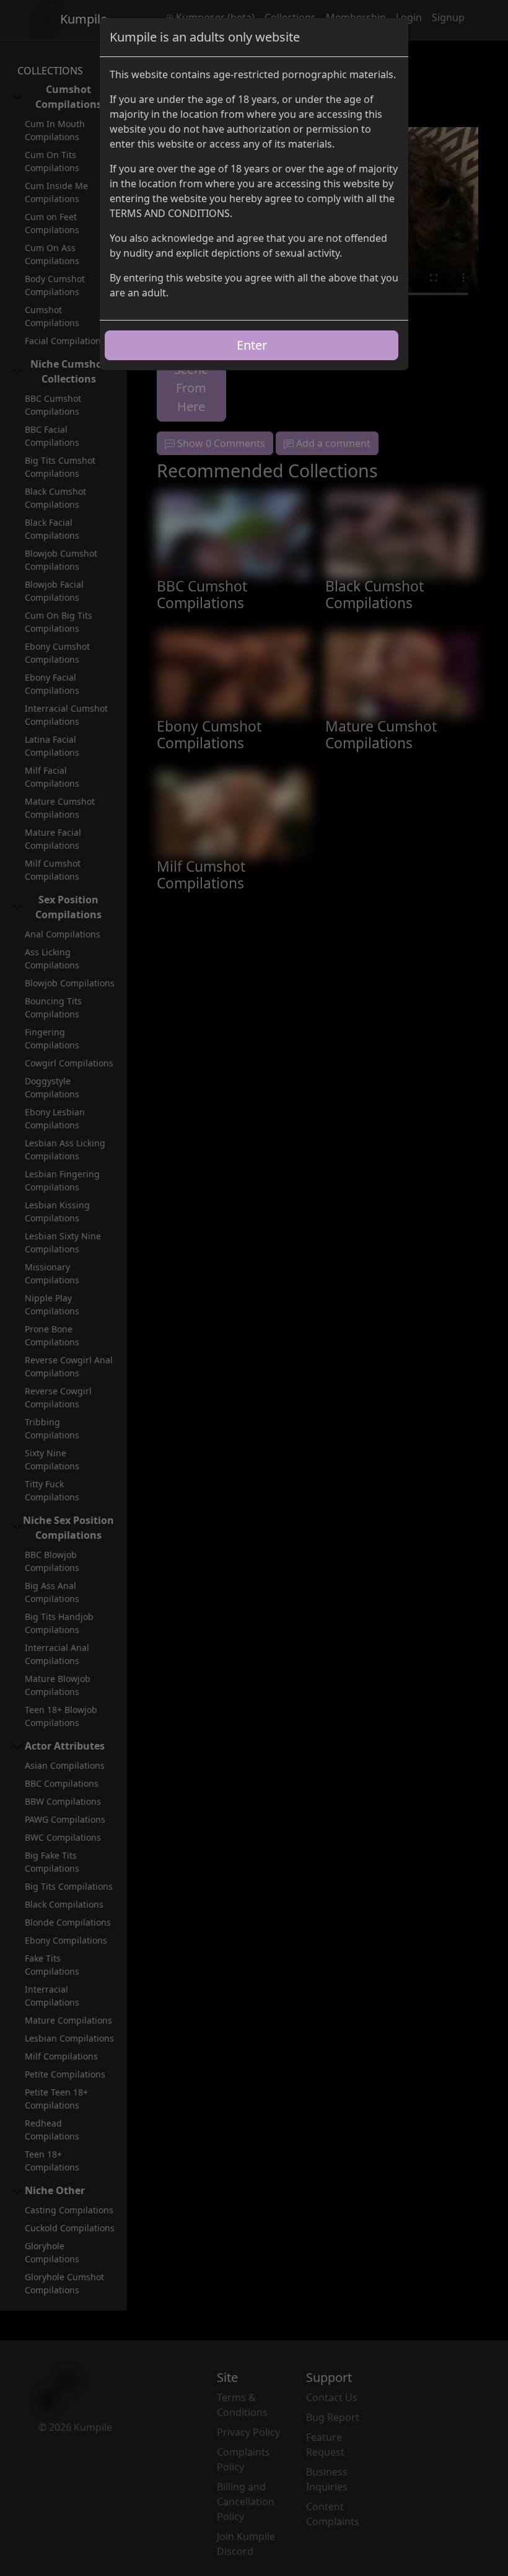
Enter (252, 345)
